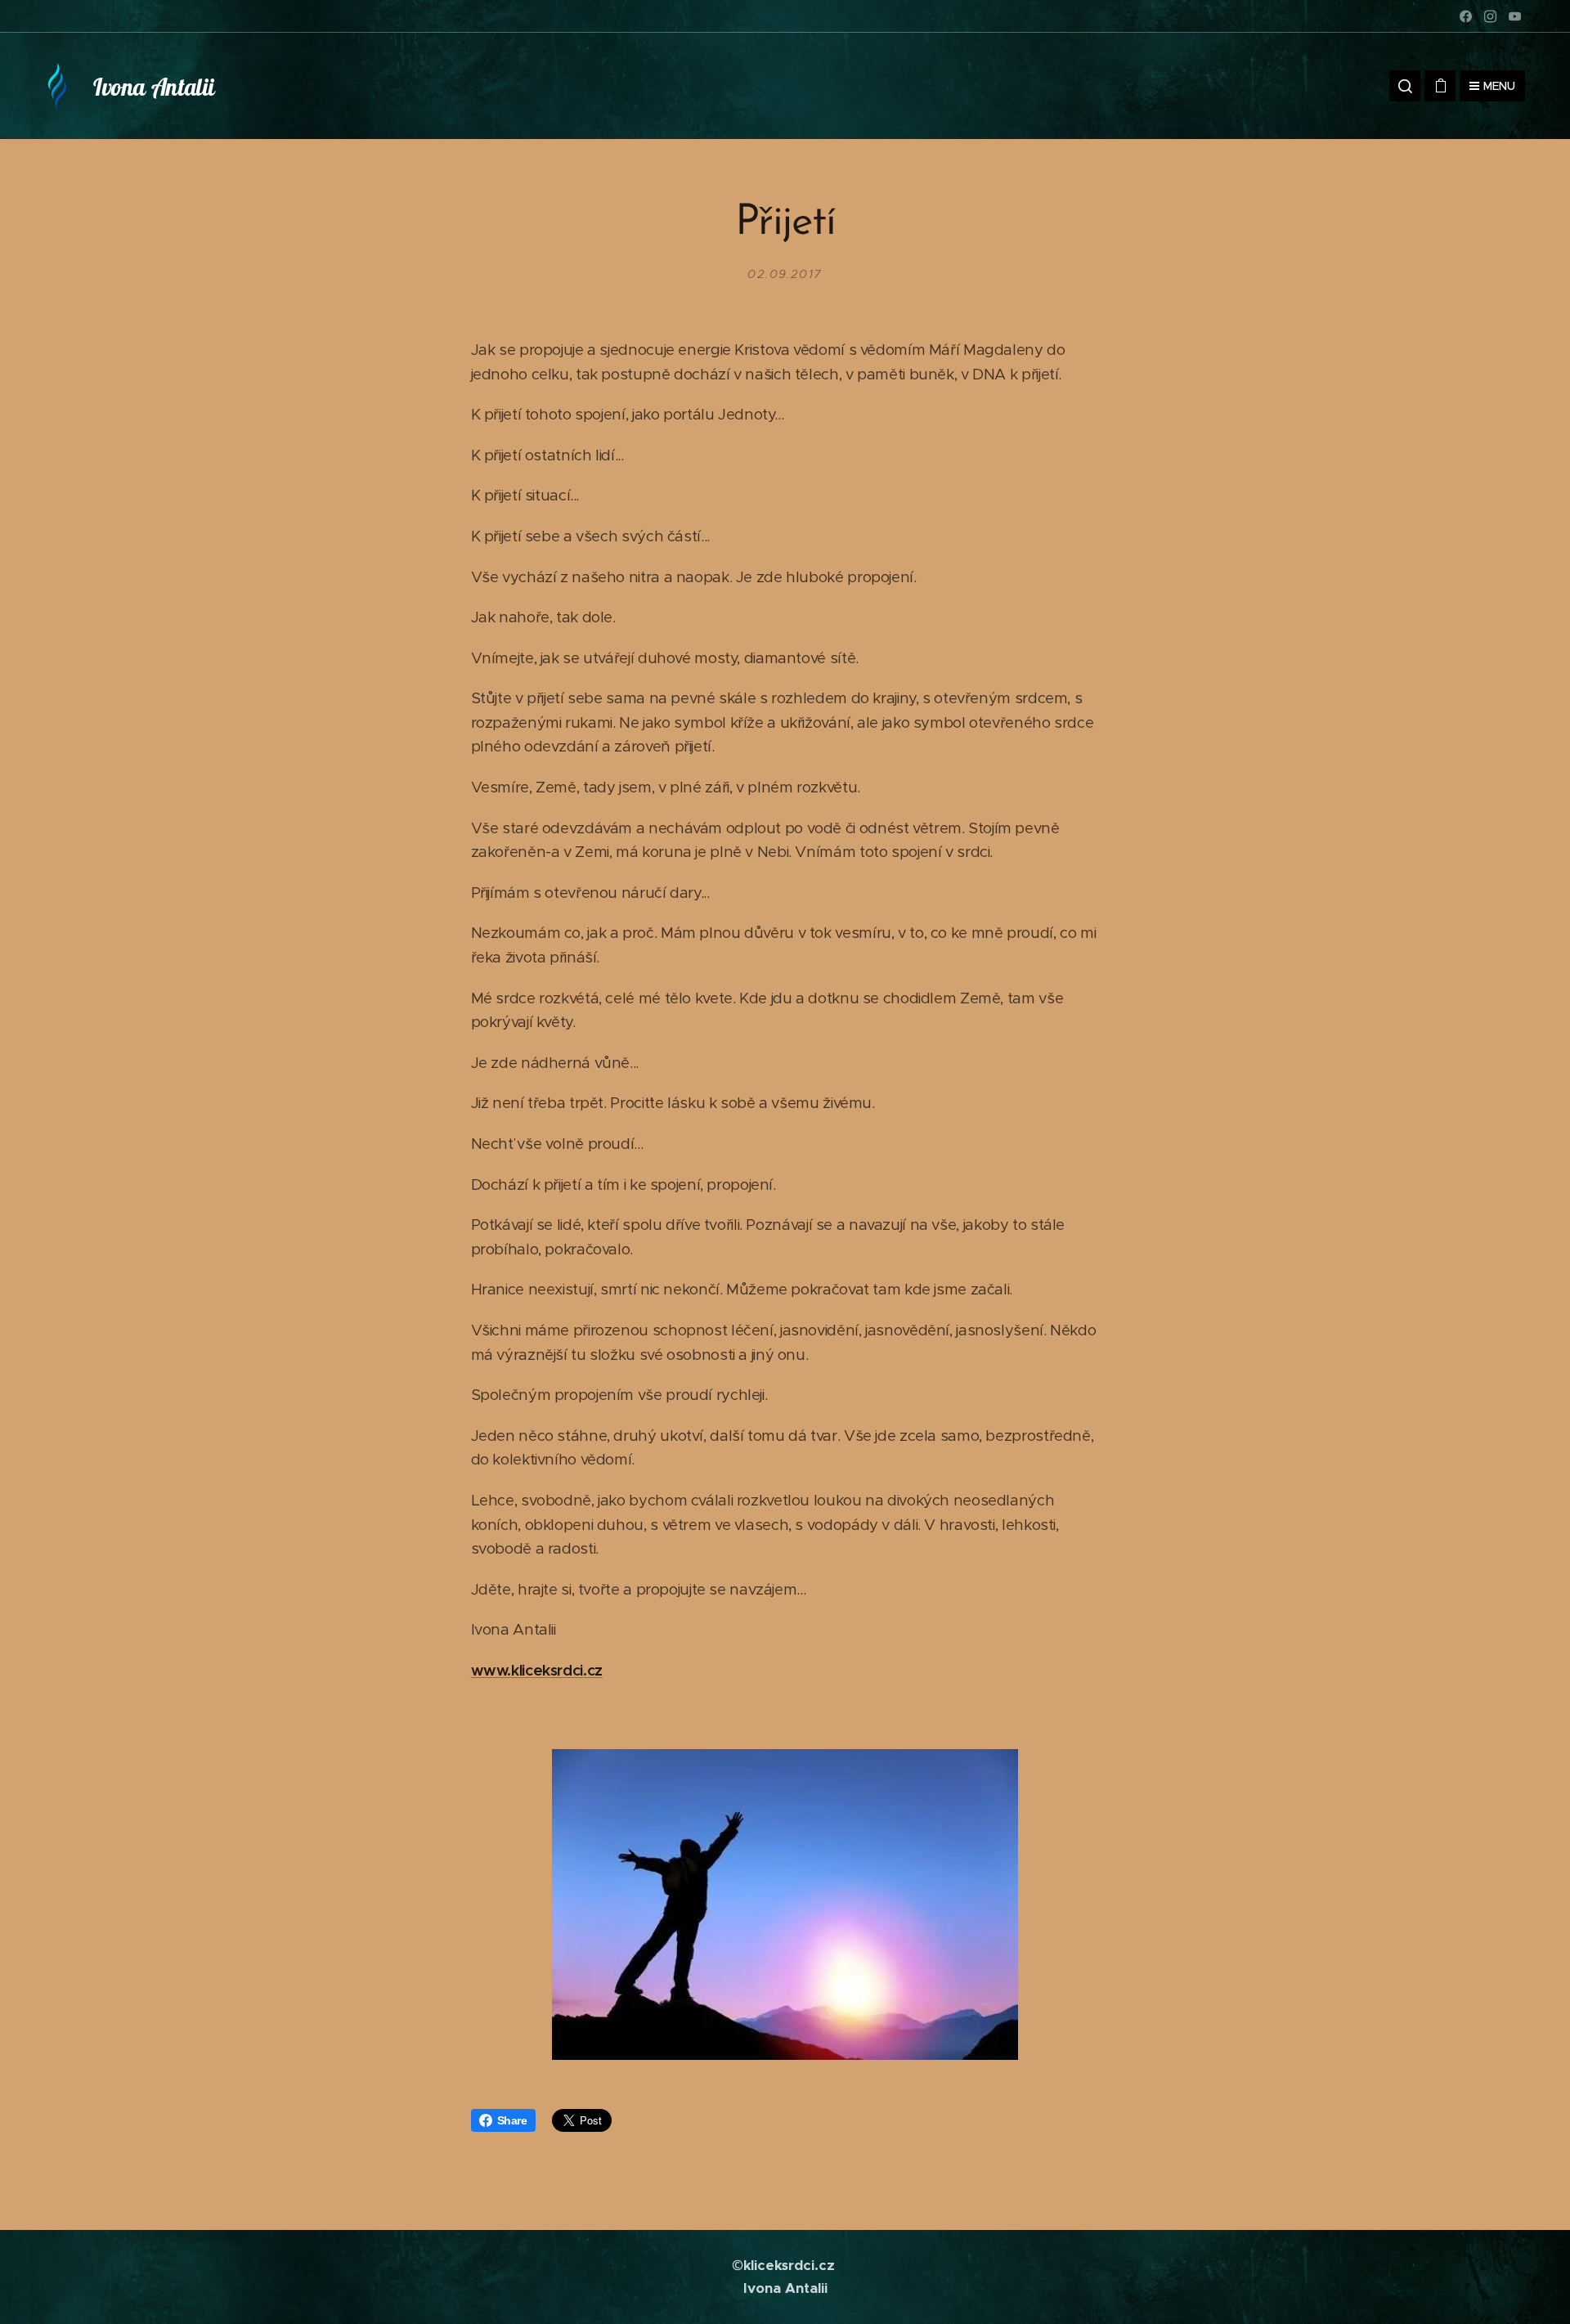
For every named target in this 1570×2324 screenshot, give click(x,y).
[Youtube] (1515, 16)
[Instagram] (1490, 16)
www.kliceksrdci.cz (537, 1670)
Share (512, 2120)
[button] (1405, 86)
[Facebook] (1466, 16)
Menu (1499, 86)
